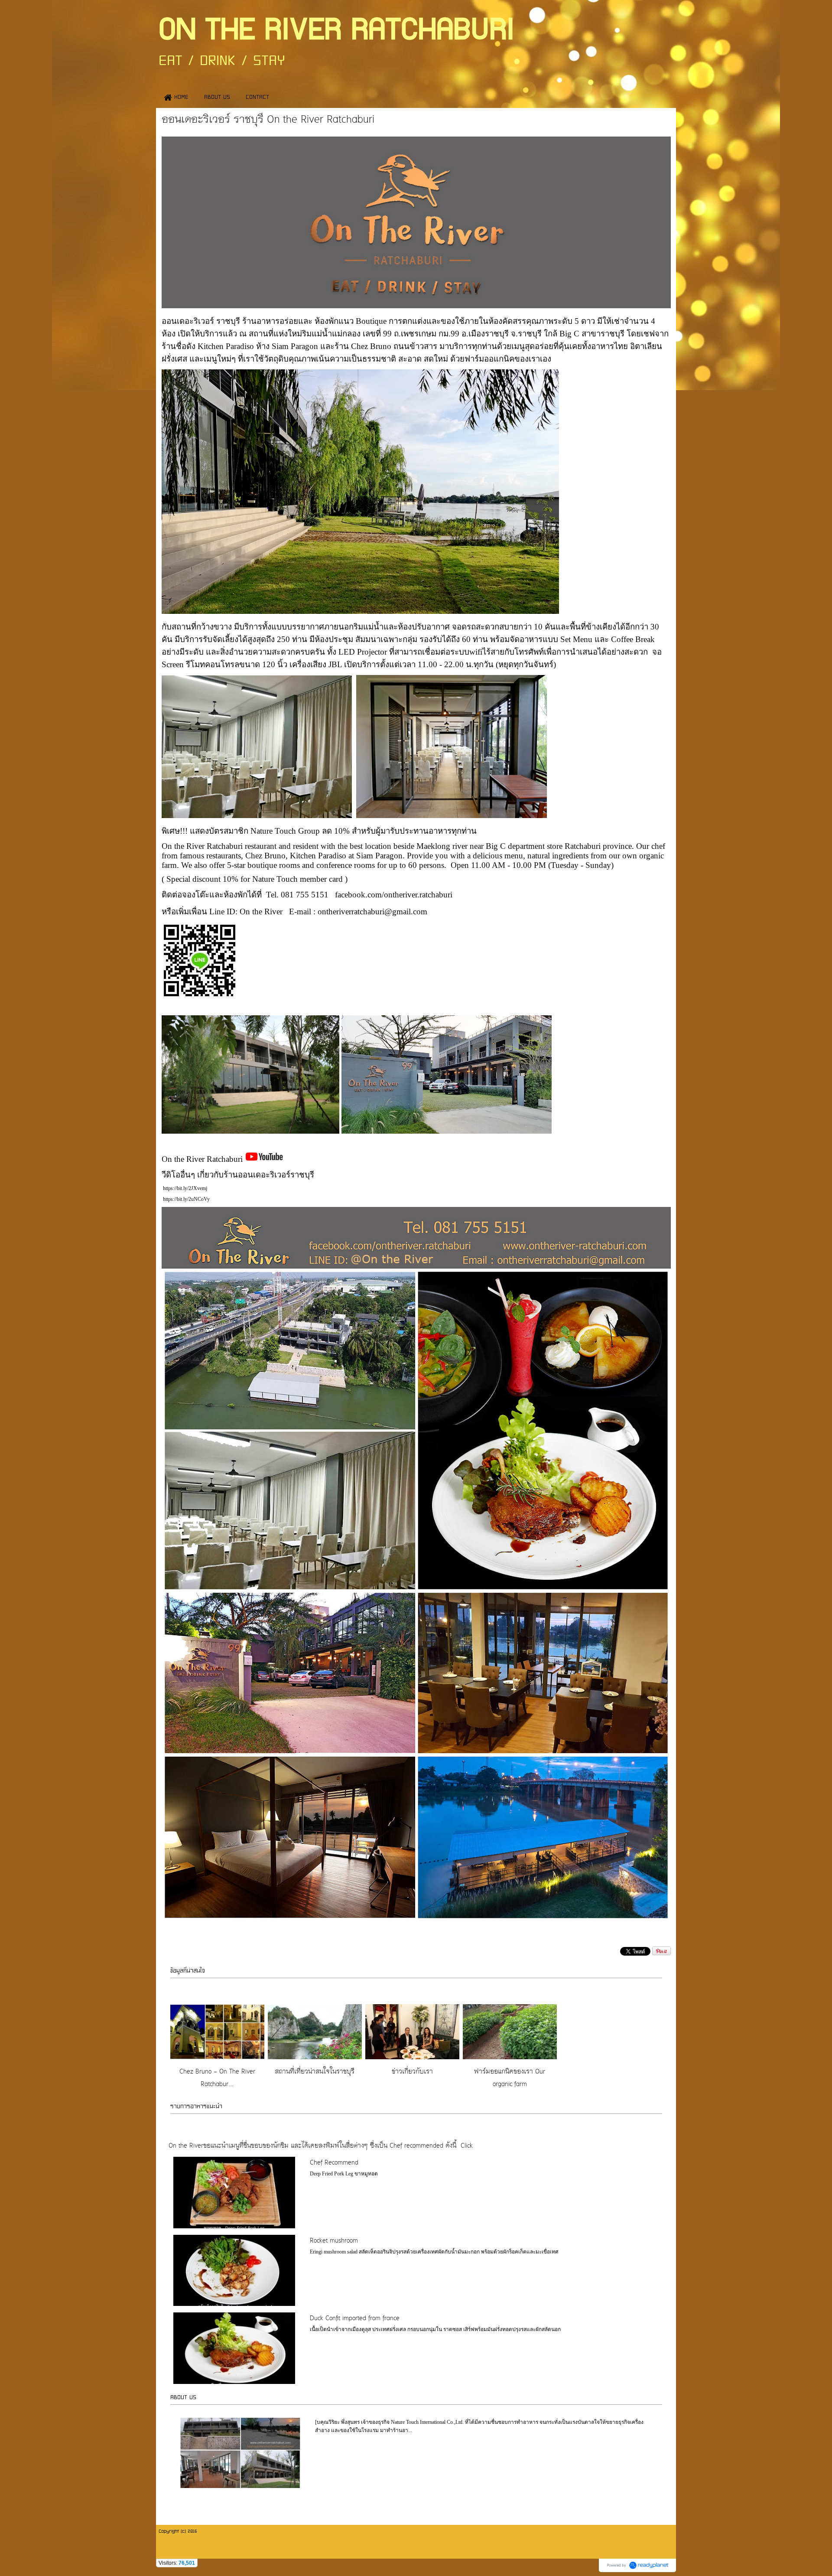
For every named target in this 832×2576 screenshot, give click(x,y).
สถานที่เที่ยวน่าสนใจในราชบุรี (315, 2072)
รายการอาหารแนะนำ (196, 2106)
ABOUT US (183, 2397)
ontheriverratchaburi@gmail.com (372, 911)
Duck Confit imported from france (355, 2319)
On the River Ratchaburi (203, 1159)
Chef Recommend (334, 2163)
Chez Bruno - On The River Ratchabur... (217, 2078)
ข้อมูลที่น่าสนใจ (188, 1971)
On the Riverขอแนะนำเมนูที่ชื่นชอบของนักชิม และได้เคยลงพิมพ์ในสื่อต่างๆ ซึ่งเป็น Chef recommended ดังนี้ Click (321, 2146)
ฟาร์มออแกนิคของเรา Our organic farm (510, 2078)
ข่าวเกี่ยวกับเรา (412, 2072)
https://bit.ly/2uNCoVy (186, 1199)
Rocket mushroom (334, 2241)
